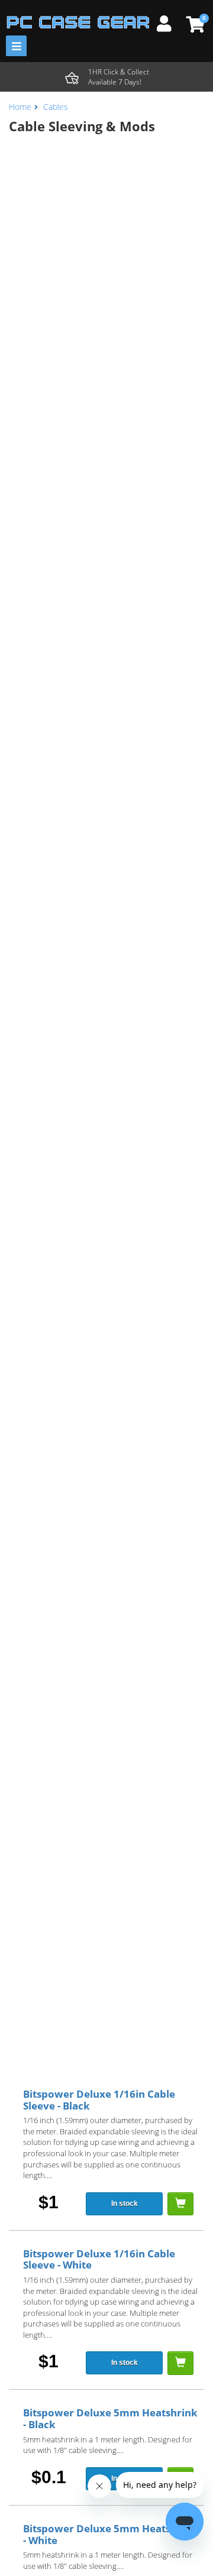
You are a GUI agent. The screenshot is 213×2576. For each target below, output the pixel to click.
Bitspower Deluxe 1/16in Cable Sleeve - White (99, 2259)
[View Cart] (194, 24)
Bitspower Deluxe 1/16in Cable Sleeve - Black (99, 2100)
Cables (56, 107)
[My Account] (169, 22)
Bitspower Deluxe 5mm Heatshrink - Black (110, 2418)
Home (20, 107)
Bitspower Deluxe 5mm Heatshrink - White (110, 2534)
